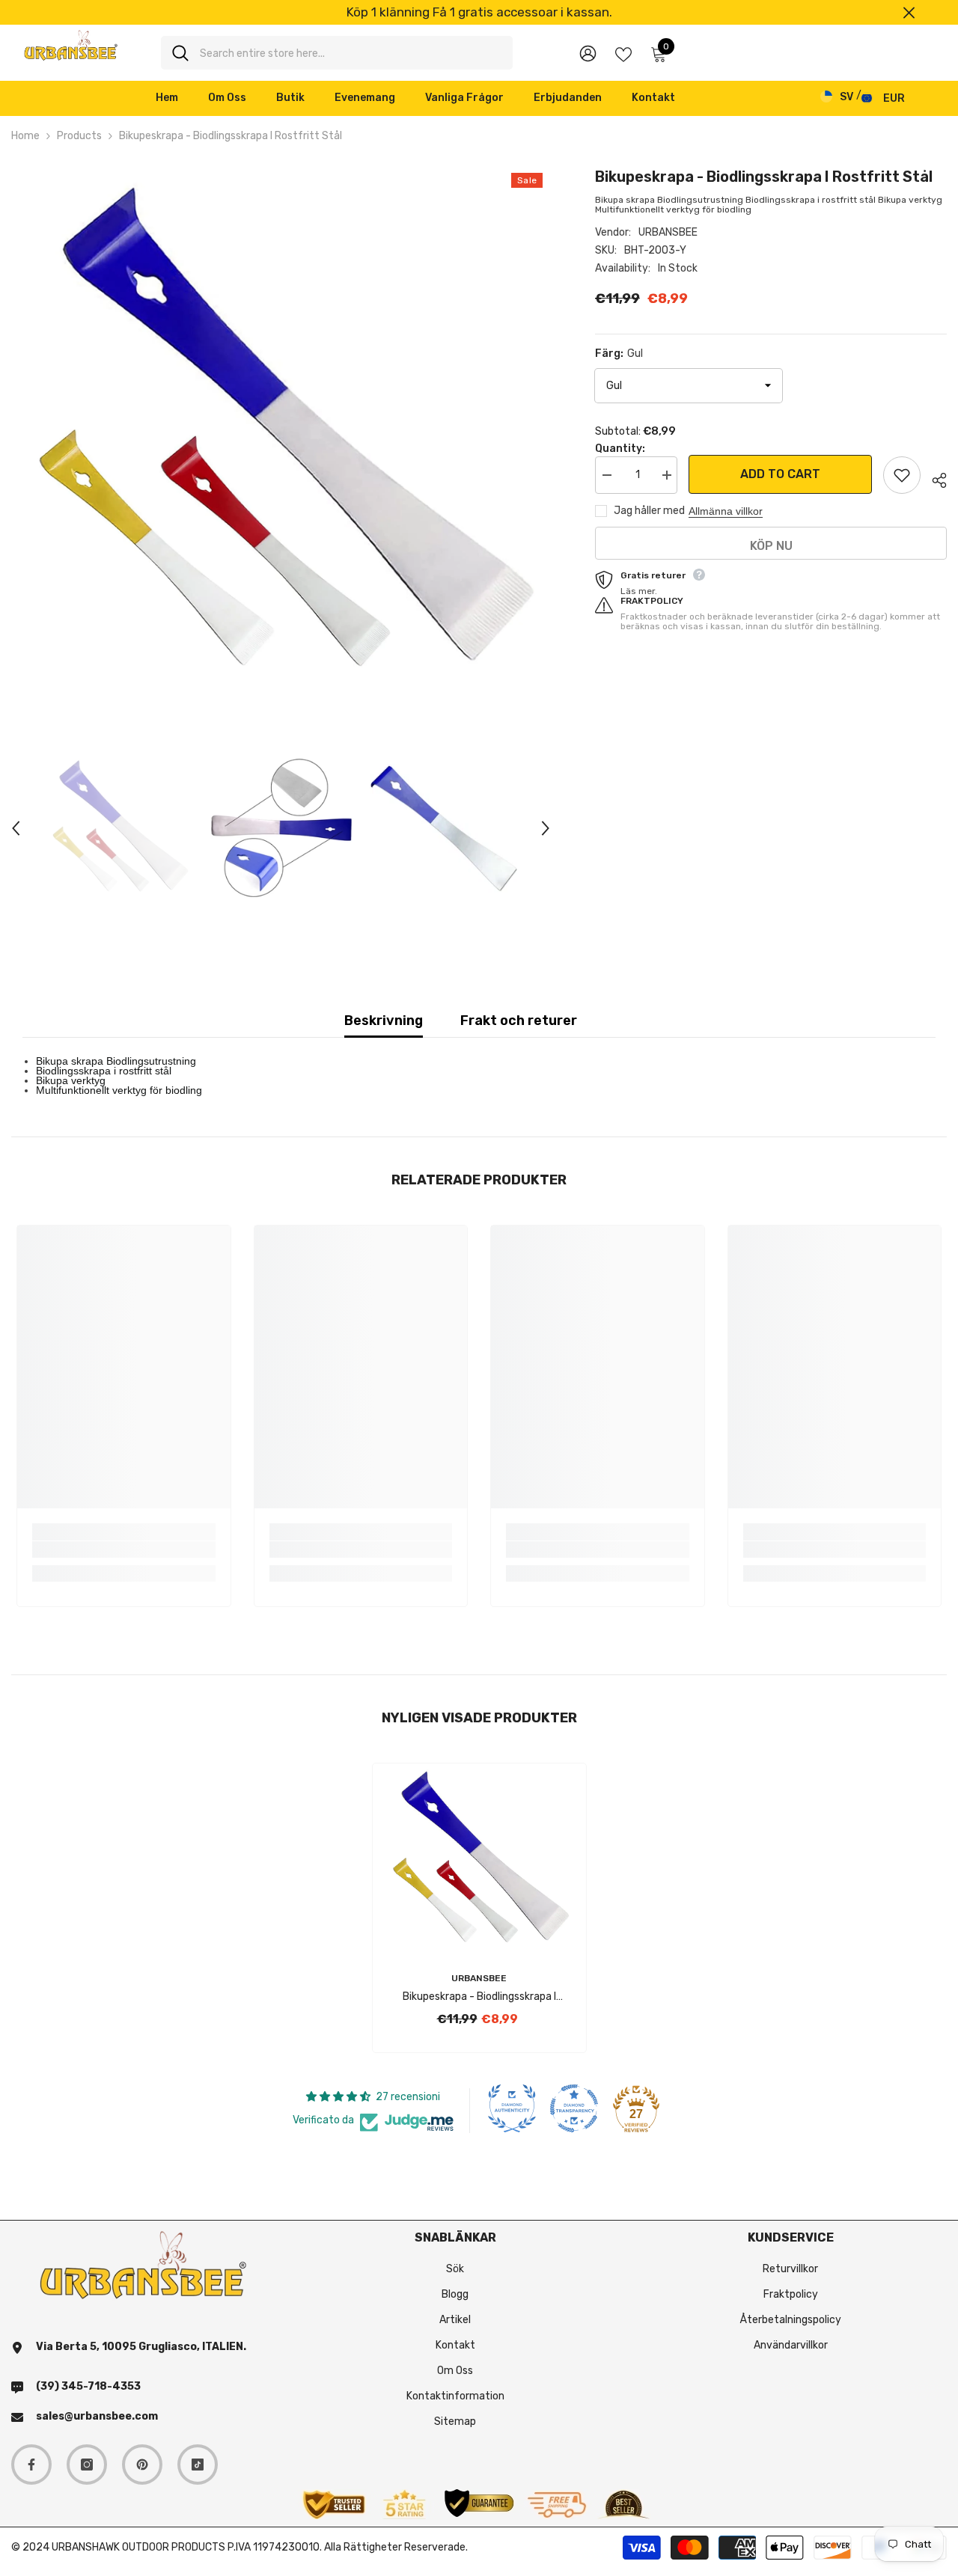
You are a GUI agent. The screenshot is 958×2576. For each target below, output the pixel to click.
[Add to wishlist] (902, 475)
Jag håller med (649, 511)
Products (79, 136)
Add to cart (780, 474)
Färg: (619, 354)
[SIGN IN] (588, 53)
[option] (479, 12)
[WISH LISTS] (623, 53)
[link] (124, 1549)
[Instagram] (87, 2465)
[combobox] (351, 53)
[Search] (337, 53)
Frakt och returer (519, 1021)
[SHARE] (934, 478)
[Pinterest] (142, 2465)
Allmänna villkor (726, 511)
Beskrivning (384, 1021)
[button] (16, 828)
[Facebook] (31, 2465)
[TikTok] (198, 2465)
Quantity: (620, 449)
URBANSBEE (668, 232)
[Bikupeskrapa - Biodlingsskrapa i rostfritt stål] (479, 1860)
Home (25, 136)
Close (909, 12)
